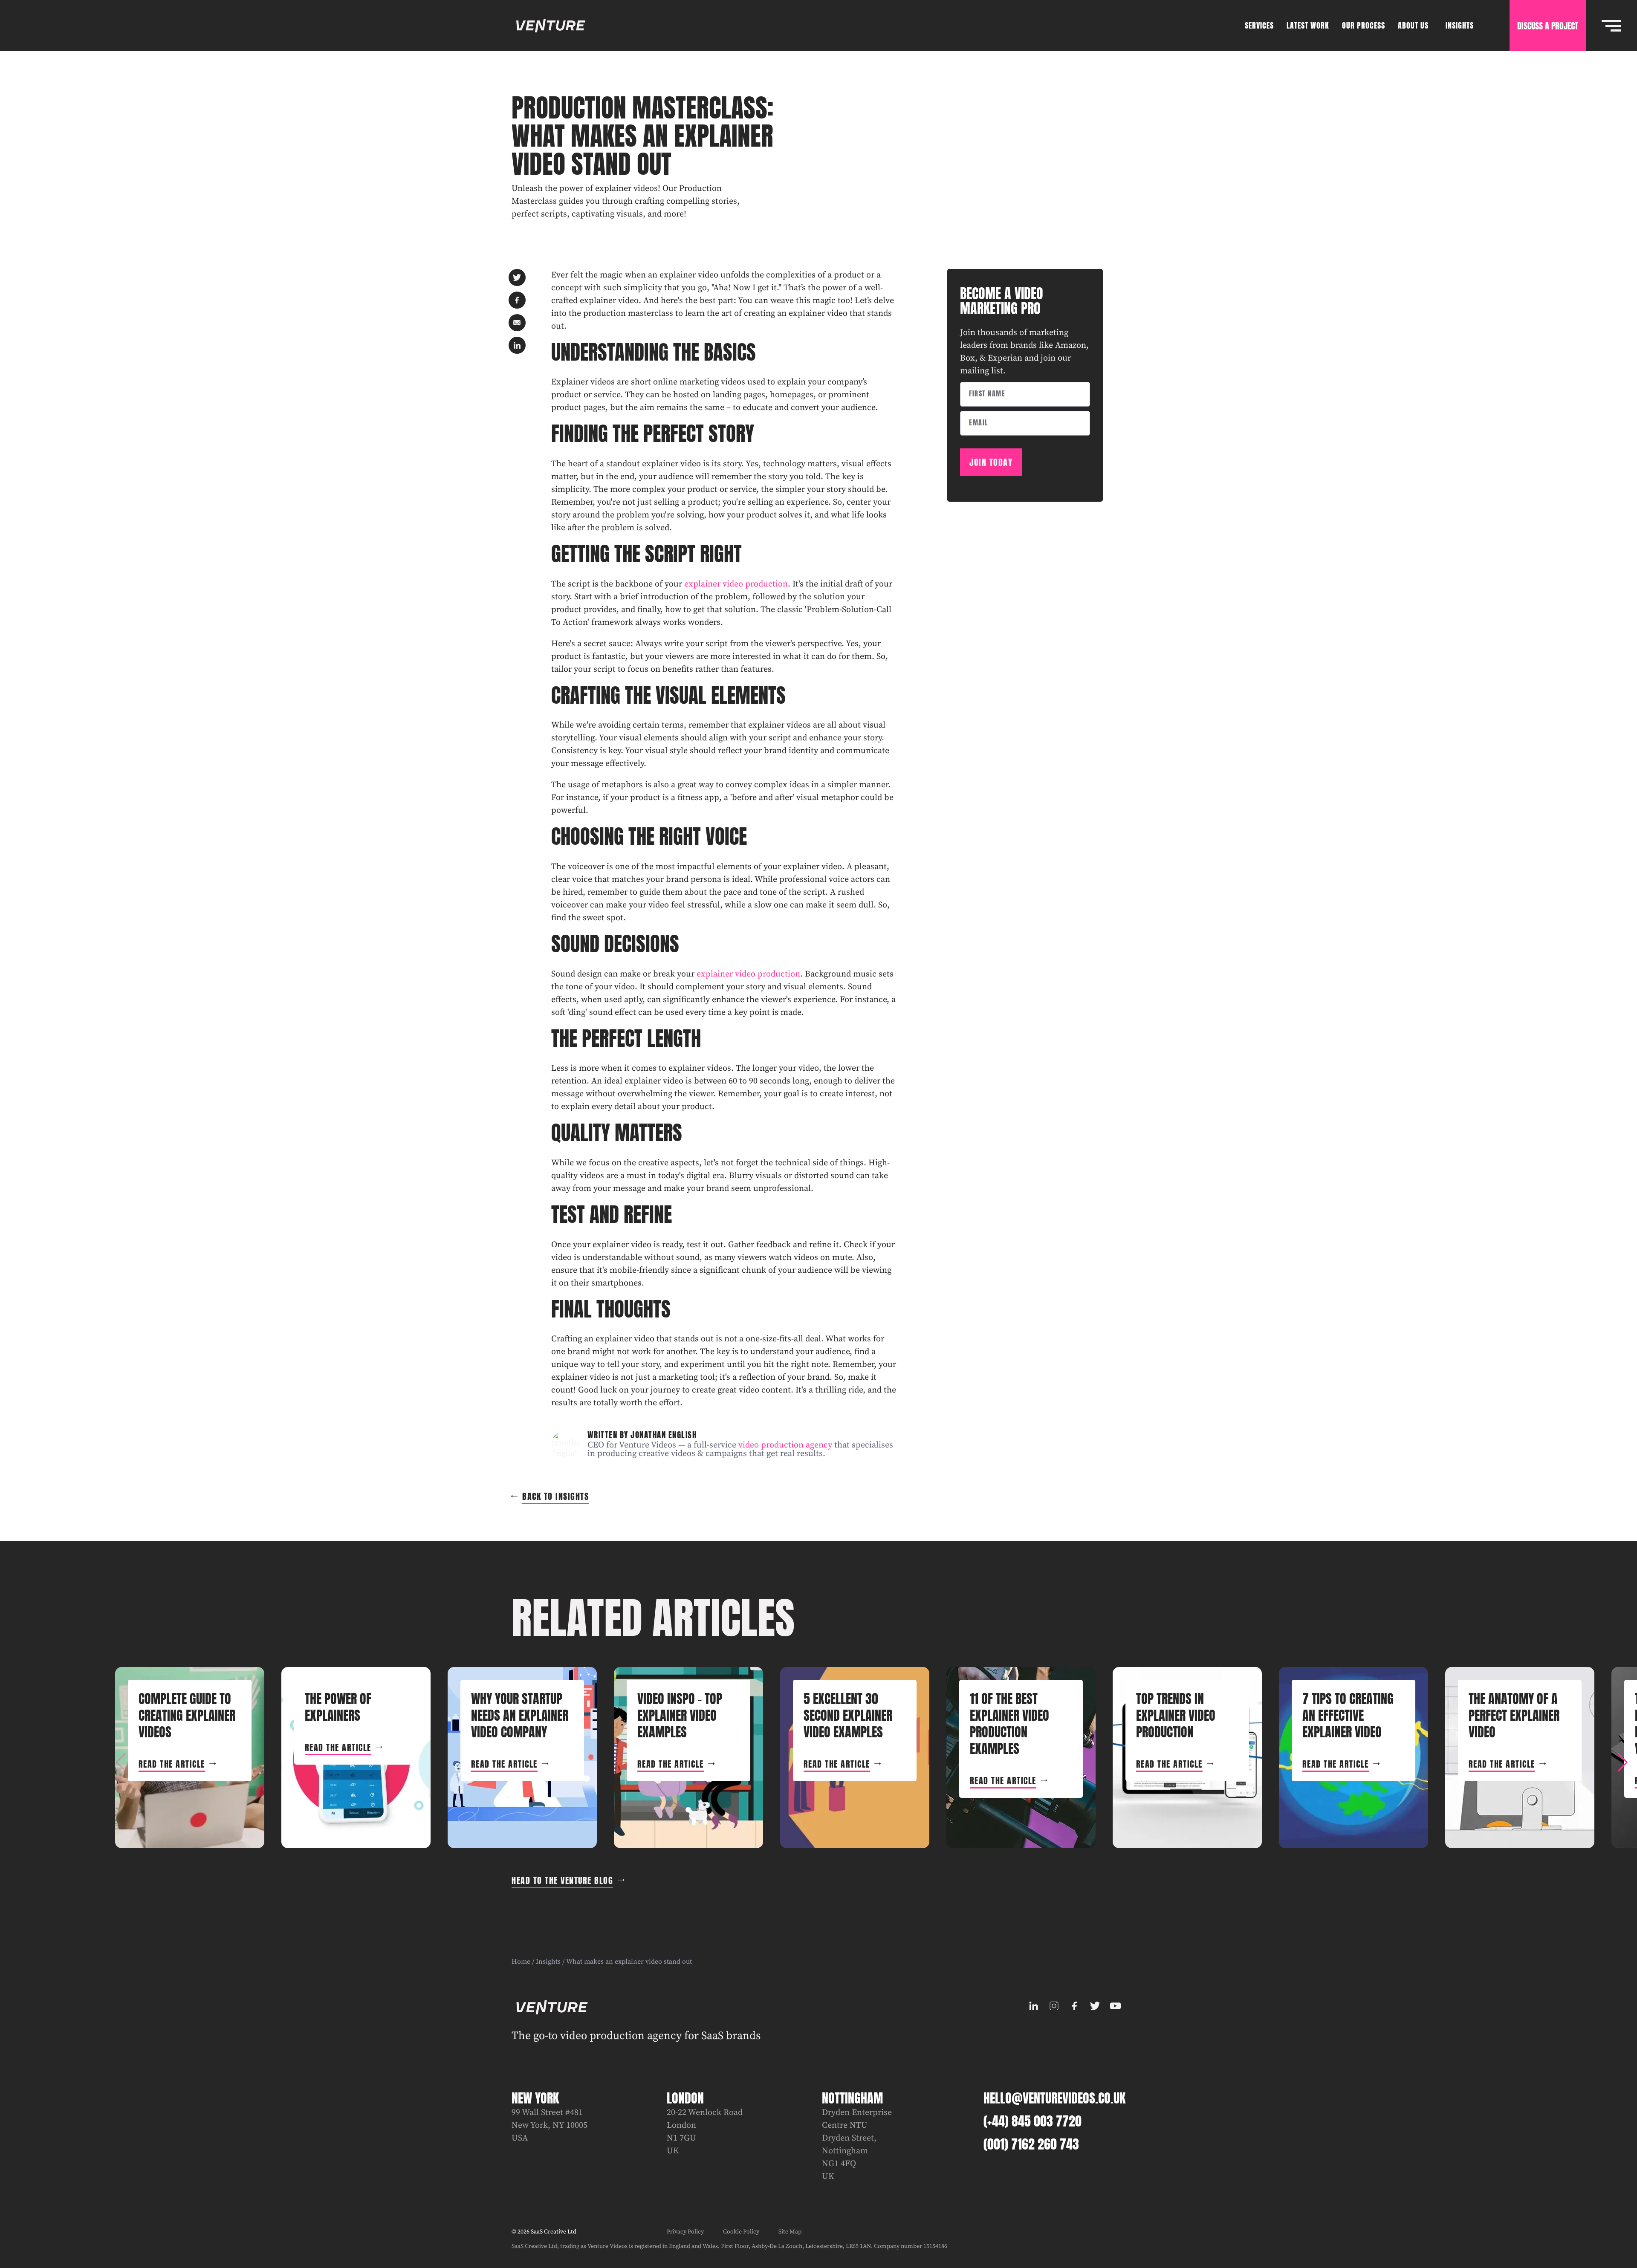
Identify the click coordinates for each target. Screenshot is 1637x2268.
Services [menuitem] (1259, 25)
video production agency (785, 1445)
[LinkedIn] (1033, 2006)
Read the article (172, 1764)
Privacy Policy (685, 2232)
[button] (1623, 1762)
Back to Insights (555, 1496)
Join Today (991, 462)
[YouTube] (1115, 2006)
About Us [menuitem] (1413, 25)
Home (521, 1962)
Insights (548, 1962)
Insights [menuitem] (1460, 25)
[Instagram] (1054, 2006)
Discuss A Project (1548, 26)
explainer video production (736, 584)
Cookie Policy (741, 2232)
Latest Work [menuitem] (1308, 25)
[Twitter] (1095, 2006)
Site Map (790, 2232)
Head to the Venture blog (562, 1880)
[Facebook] (1074, 2006)
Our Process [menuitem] (1364, 25)
